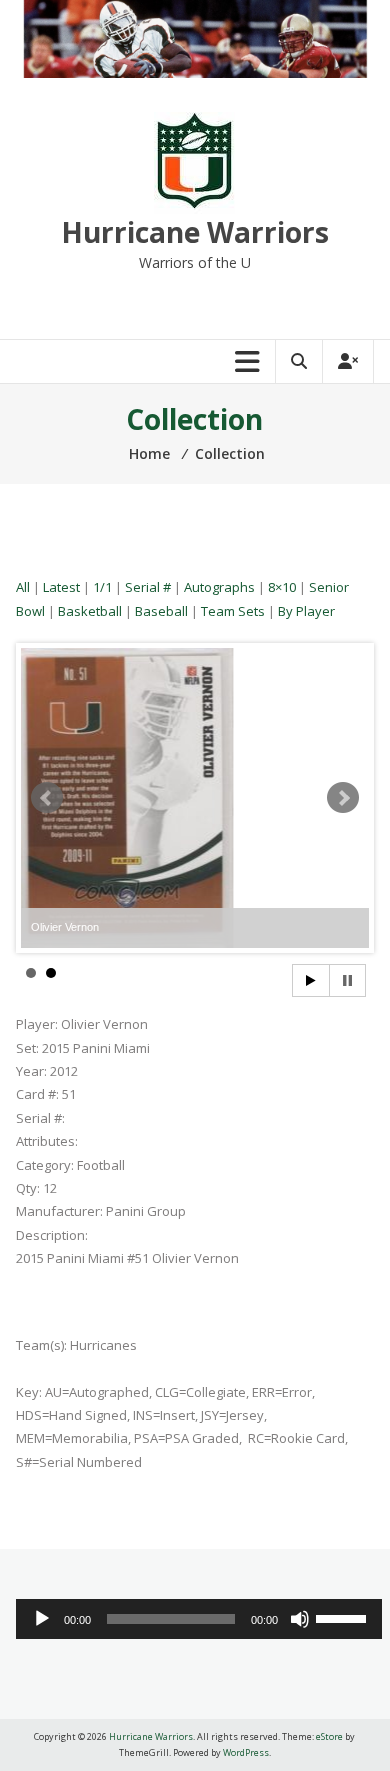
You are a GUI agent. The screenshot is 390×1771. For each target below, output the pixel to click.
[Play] (42, 1619)
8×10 (282, 587)
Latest (61, 587)
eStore (329, 1736)
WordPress (246, 1752)
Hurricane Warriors (195, 232)
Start (311, 980)
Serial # (148, 587)
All (23, 587)
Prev (47, 798)
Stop (347, 980)
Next (343, 798)
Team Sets (233, 611)
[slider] (344, 1617)
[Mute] (300, 1619)
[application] (199, 1619)
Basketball (90, 611)
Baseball (161, 611)
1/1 (102, 587)
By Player (306, 611)
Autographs (219, 587)
